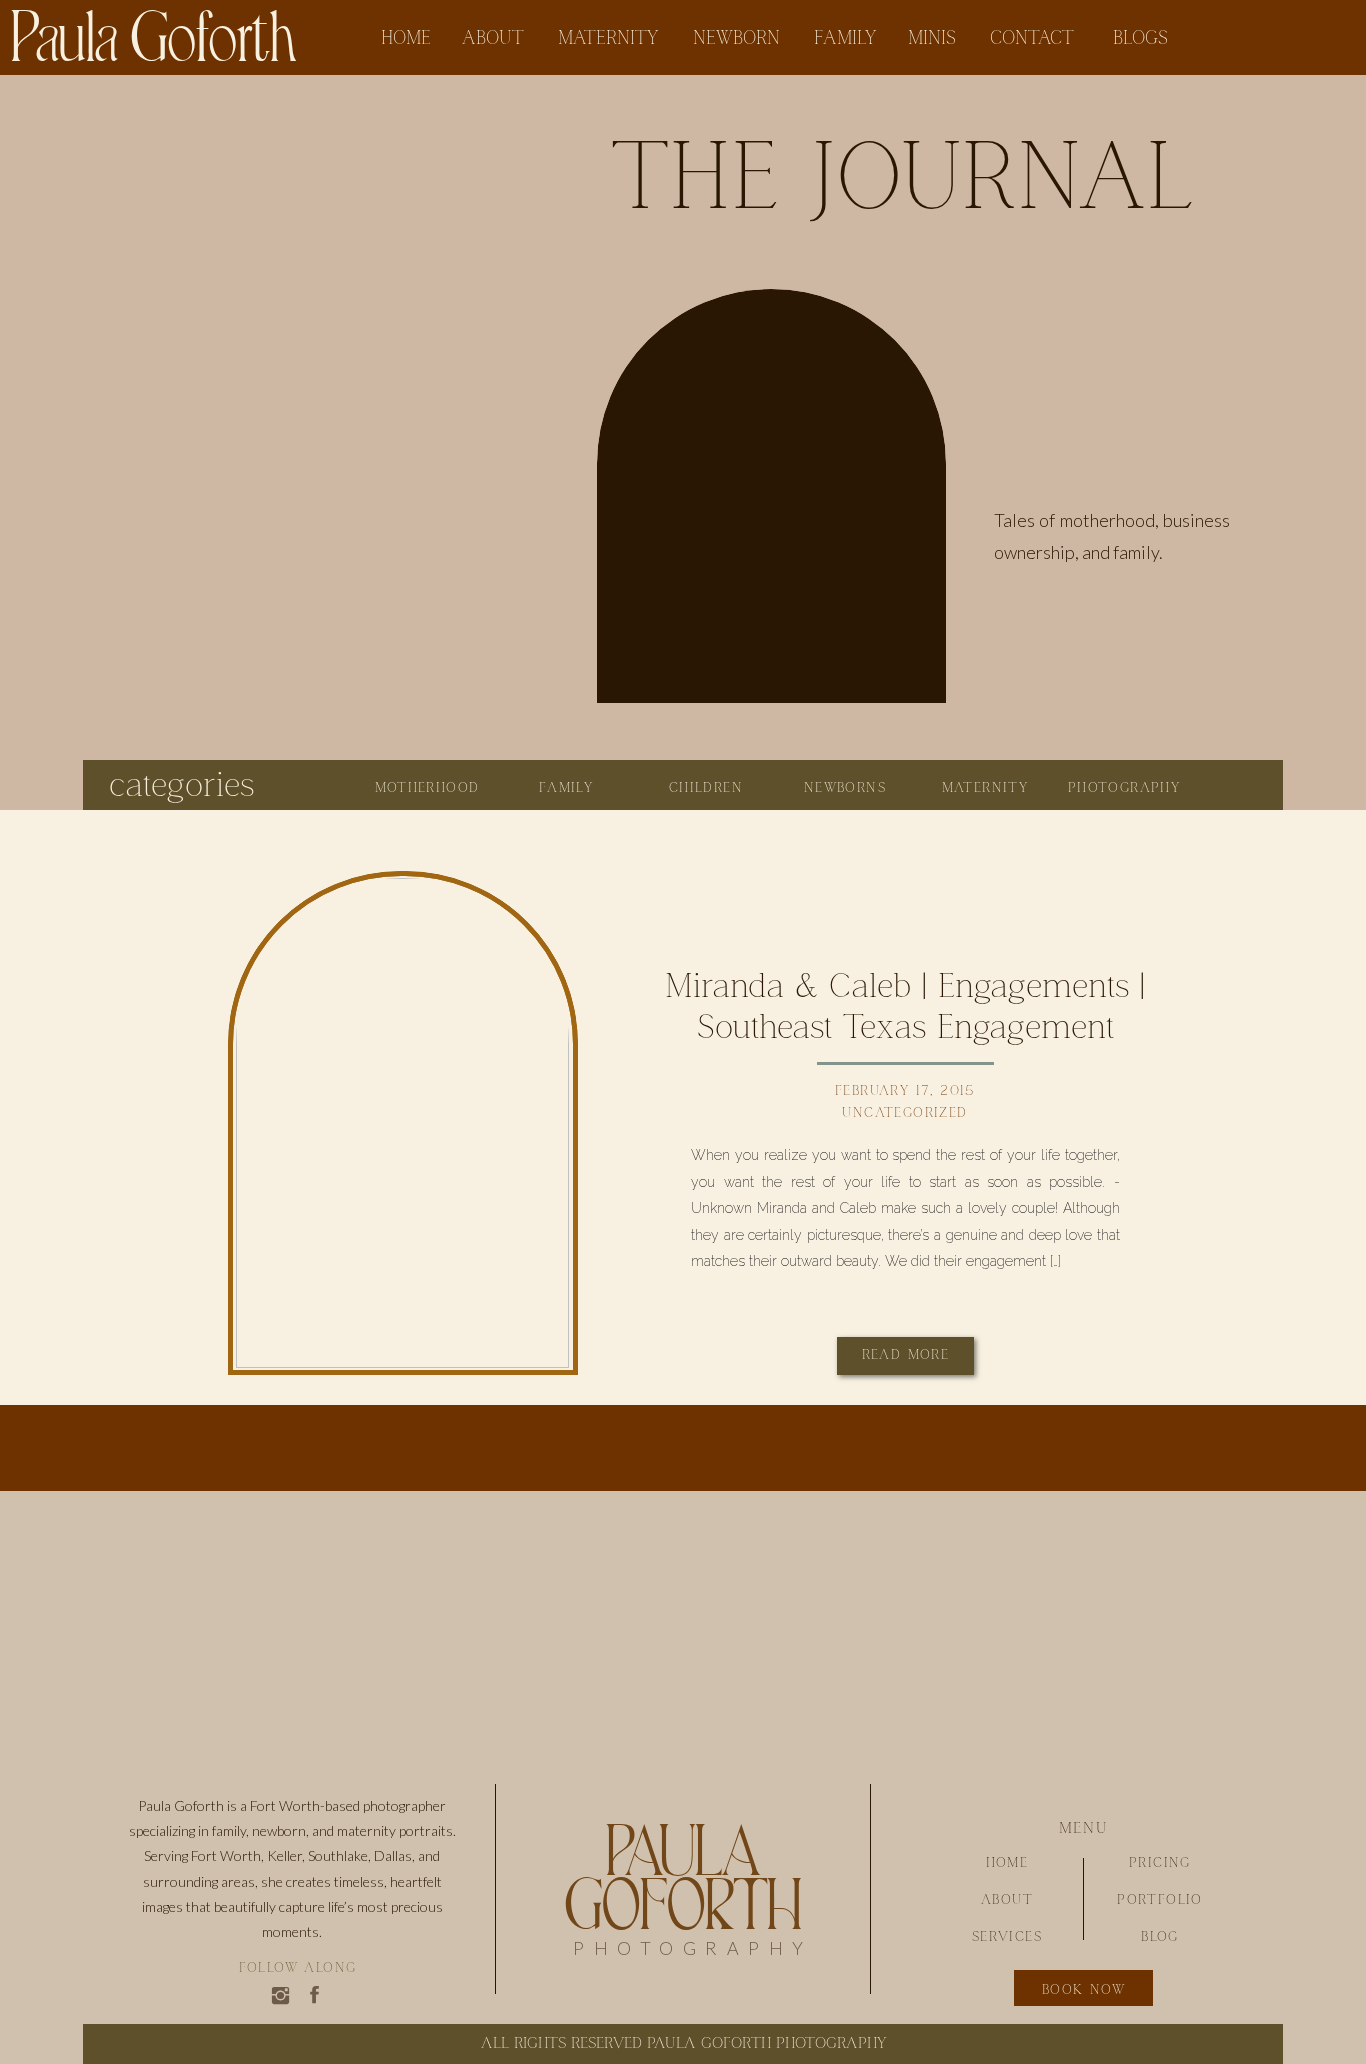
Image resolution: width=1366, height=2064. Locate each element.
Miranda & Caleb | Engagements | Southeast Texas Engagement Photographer (905, 1028)
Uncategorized (904, 1113)
